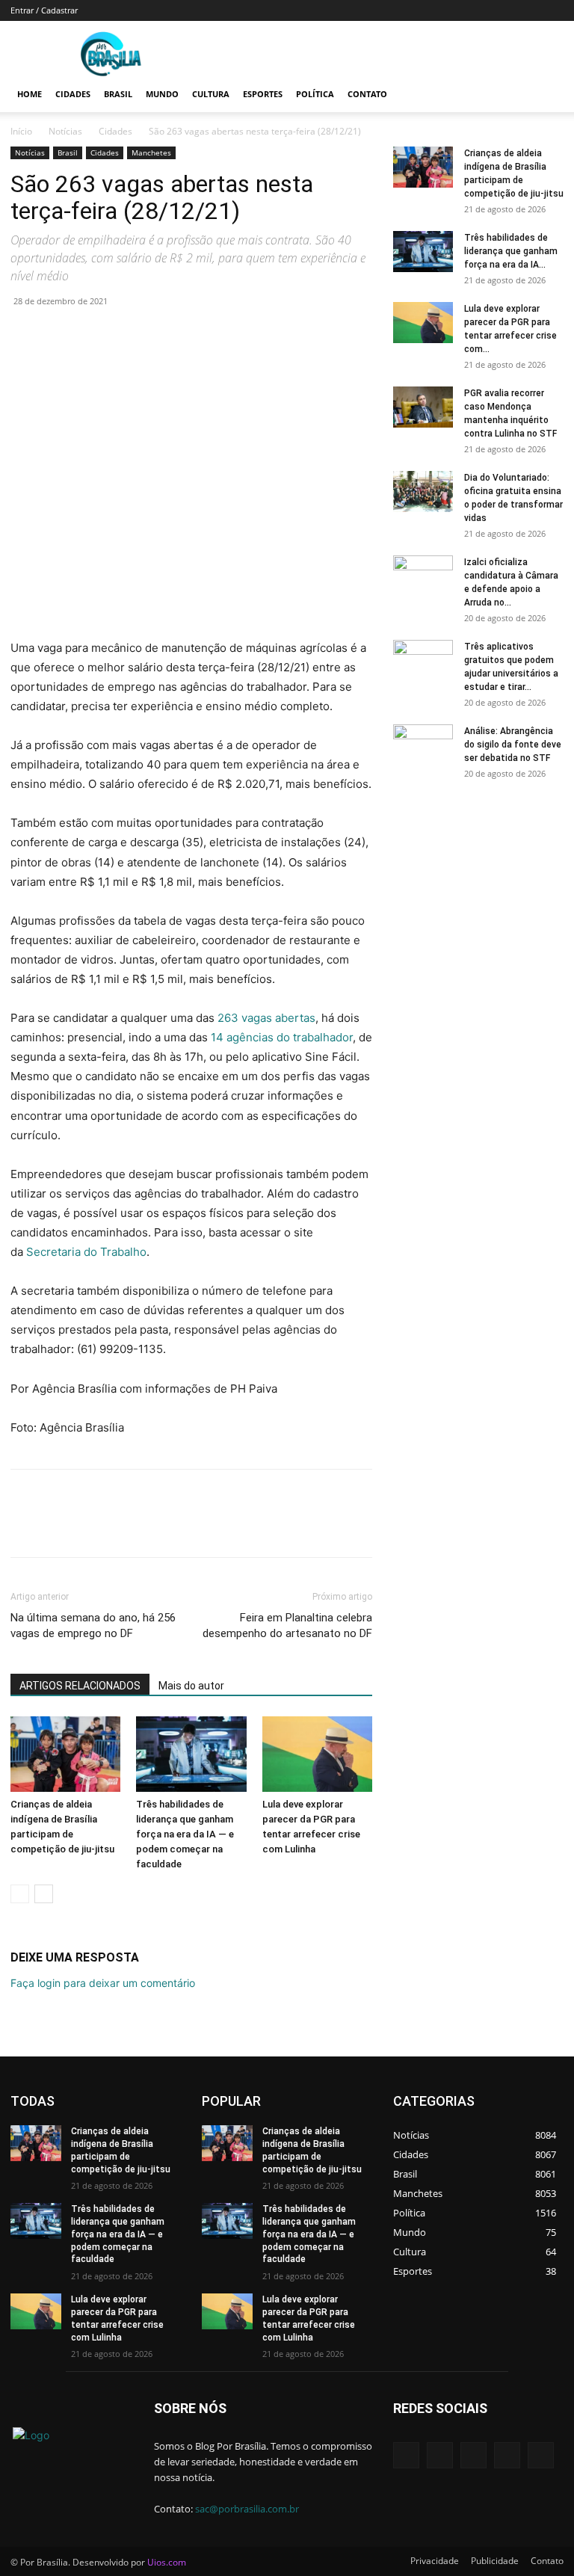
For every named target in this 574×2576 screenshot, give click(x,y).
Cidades (73, 94)
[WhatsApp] (129, 335)
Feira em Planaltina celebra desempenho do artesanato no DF (287, 1626)
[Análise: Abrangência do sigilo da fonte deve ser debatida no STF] (423, 745)
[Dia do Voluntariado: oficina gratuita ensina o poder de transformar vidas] (423, 492)
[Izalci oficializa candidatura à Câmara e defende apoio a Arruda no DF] (423, 576)
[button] (546, 95)
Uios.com (167, 2562)
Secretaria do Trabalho (86, 1252)
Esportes (263, 94)
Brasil (118, 94)
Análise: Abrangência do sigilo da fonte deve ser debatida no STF (513, 745)
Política (315, 94)
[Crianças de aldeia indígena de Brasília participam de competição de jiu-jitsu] (65, 1754)
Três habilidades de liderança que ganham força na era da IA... (511, 251)
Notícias (65, 131)
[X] (60, 335)
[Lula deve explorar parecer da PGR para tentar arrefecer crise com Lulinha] (317, 1754)
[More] (164, 335)
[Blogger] (406, 2455)
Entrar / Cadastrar (44, 10)
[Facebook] (25, 335)
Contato (367, 94)
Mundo (162, 94)
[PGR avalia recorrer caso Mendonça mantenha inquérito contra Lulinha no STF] (423, 407)
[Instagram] (507, 2455)
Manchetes (151, 152)
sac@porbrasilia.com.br (247, 2509)
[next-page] (44, 1894)
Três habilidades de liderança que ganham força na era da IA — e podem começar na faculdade (185, 1834)
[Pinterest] (94, 335)
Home (30, 94)
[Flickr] (473, 2455)
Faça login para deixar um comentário (103, 1983)
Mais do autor (191, 1686)
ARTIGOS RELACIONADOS (80, 1686)
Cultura (211, 94)
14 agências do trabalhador (282, 1037)
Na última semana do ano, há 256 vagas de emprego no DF (93, 1626)
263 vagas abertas (266, 1018)
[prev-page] (20, 1894)
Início (21, 131)
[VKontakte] (541, 2455)
